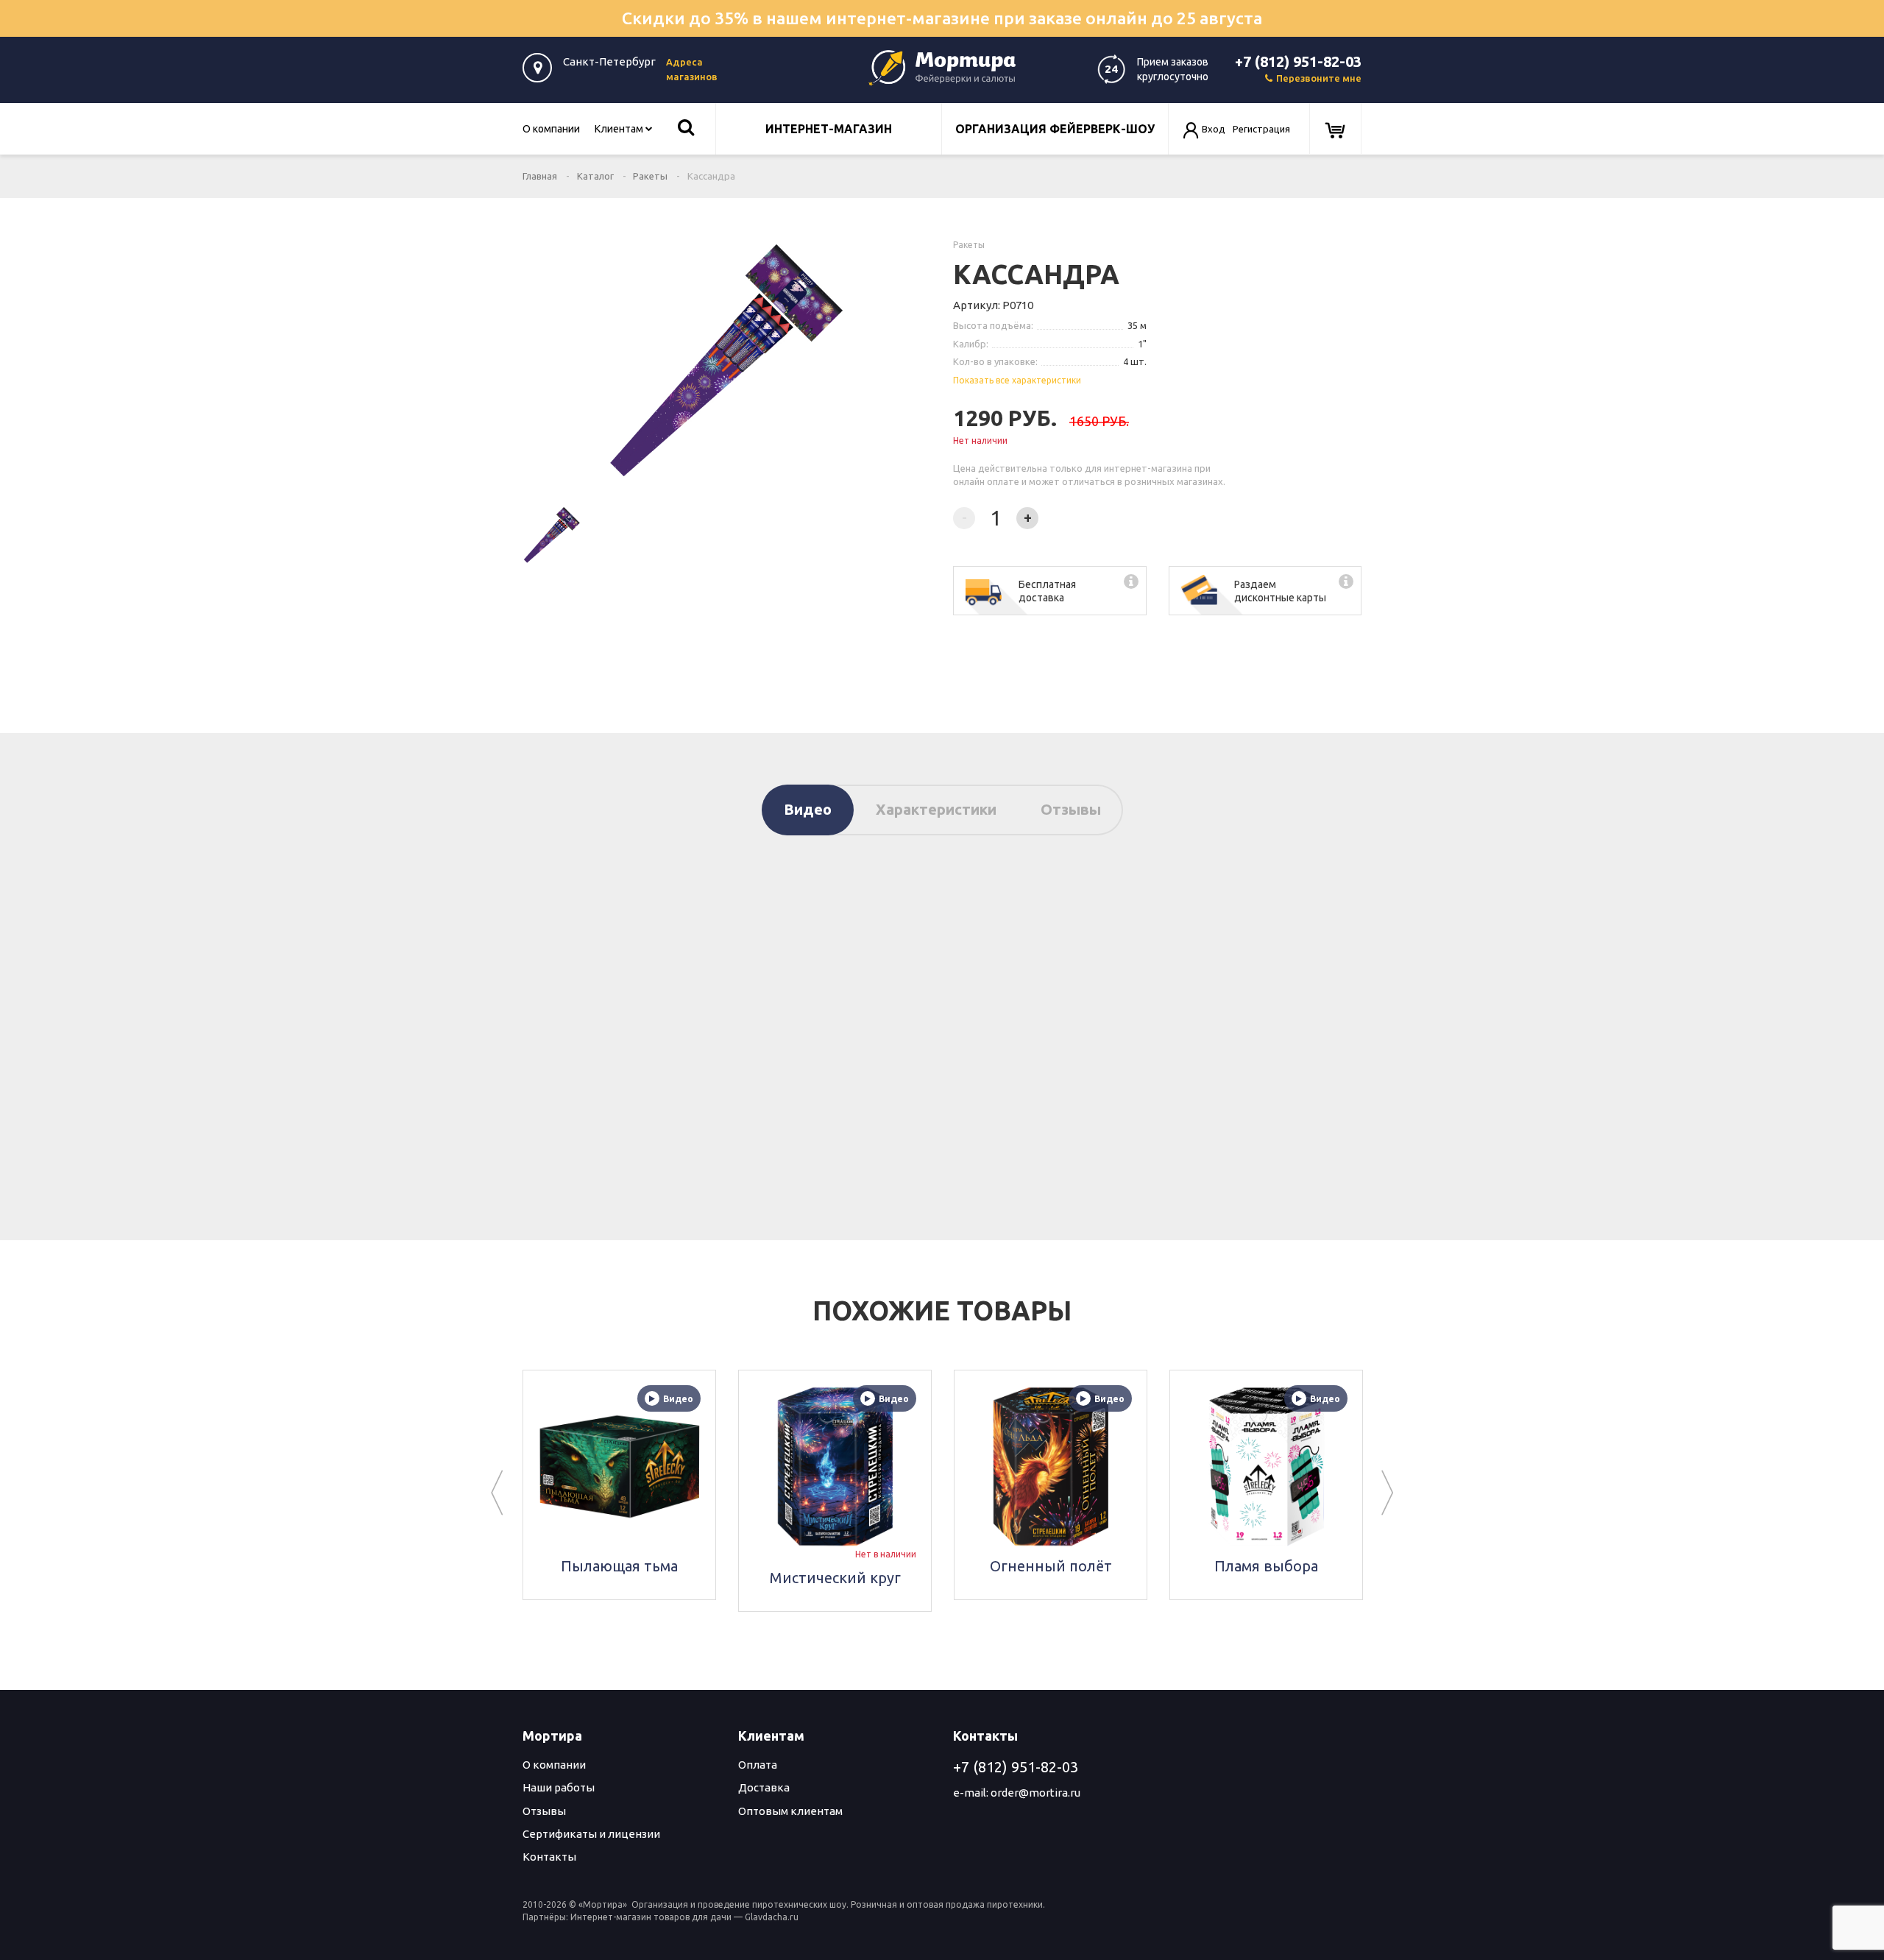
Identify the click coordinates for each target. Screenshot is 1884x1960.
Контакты (549, 1857)
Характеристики (936, 809)
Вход (1214, 129)
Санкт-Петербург (609, 61)
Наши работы (559, 1787)
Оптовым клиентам (790, 1811)
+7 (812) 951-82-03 (1298, 61)
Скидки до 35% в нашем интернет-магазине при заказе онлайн (942, 18)
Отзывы (1071, 809)
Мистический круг (835, 1578)
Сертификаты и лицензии (591, 1834)
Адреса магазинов (692, 69)
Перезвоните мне (1319, 78)
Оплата (758, 1765)
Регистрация (1261, 129)
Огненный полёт (1051, 1566)
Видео (808, 809)
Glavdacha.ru (772, 1917)
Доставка (764, 1787)
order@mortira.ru (1035, 1793)
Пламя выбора (1266, 1566)
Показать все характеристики (1017, 380)
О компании (551, 129)
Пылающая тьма (619, 1566)
